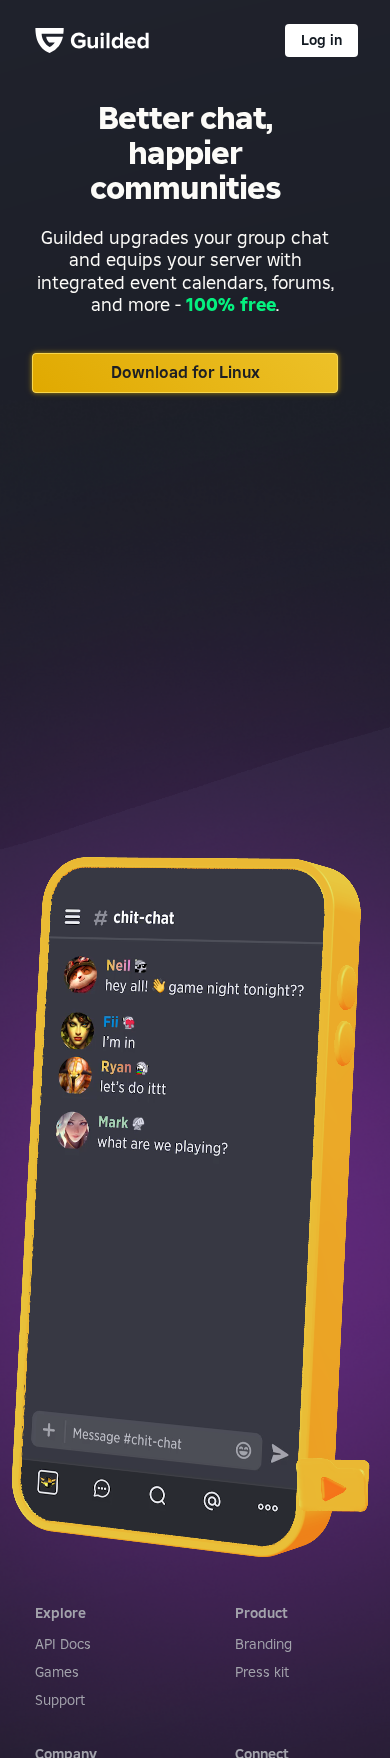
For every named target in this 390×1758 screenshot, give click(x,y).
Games (57, 1672)
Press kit (262, 1672)
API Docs (63, 1644)
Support (60, 1700)
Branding (263, 1644)
